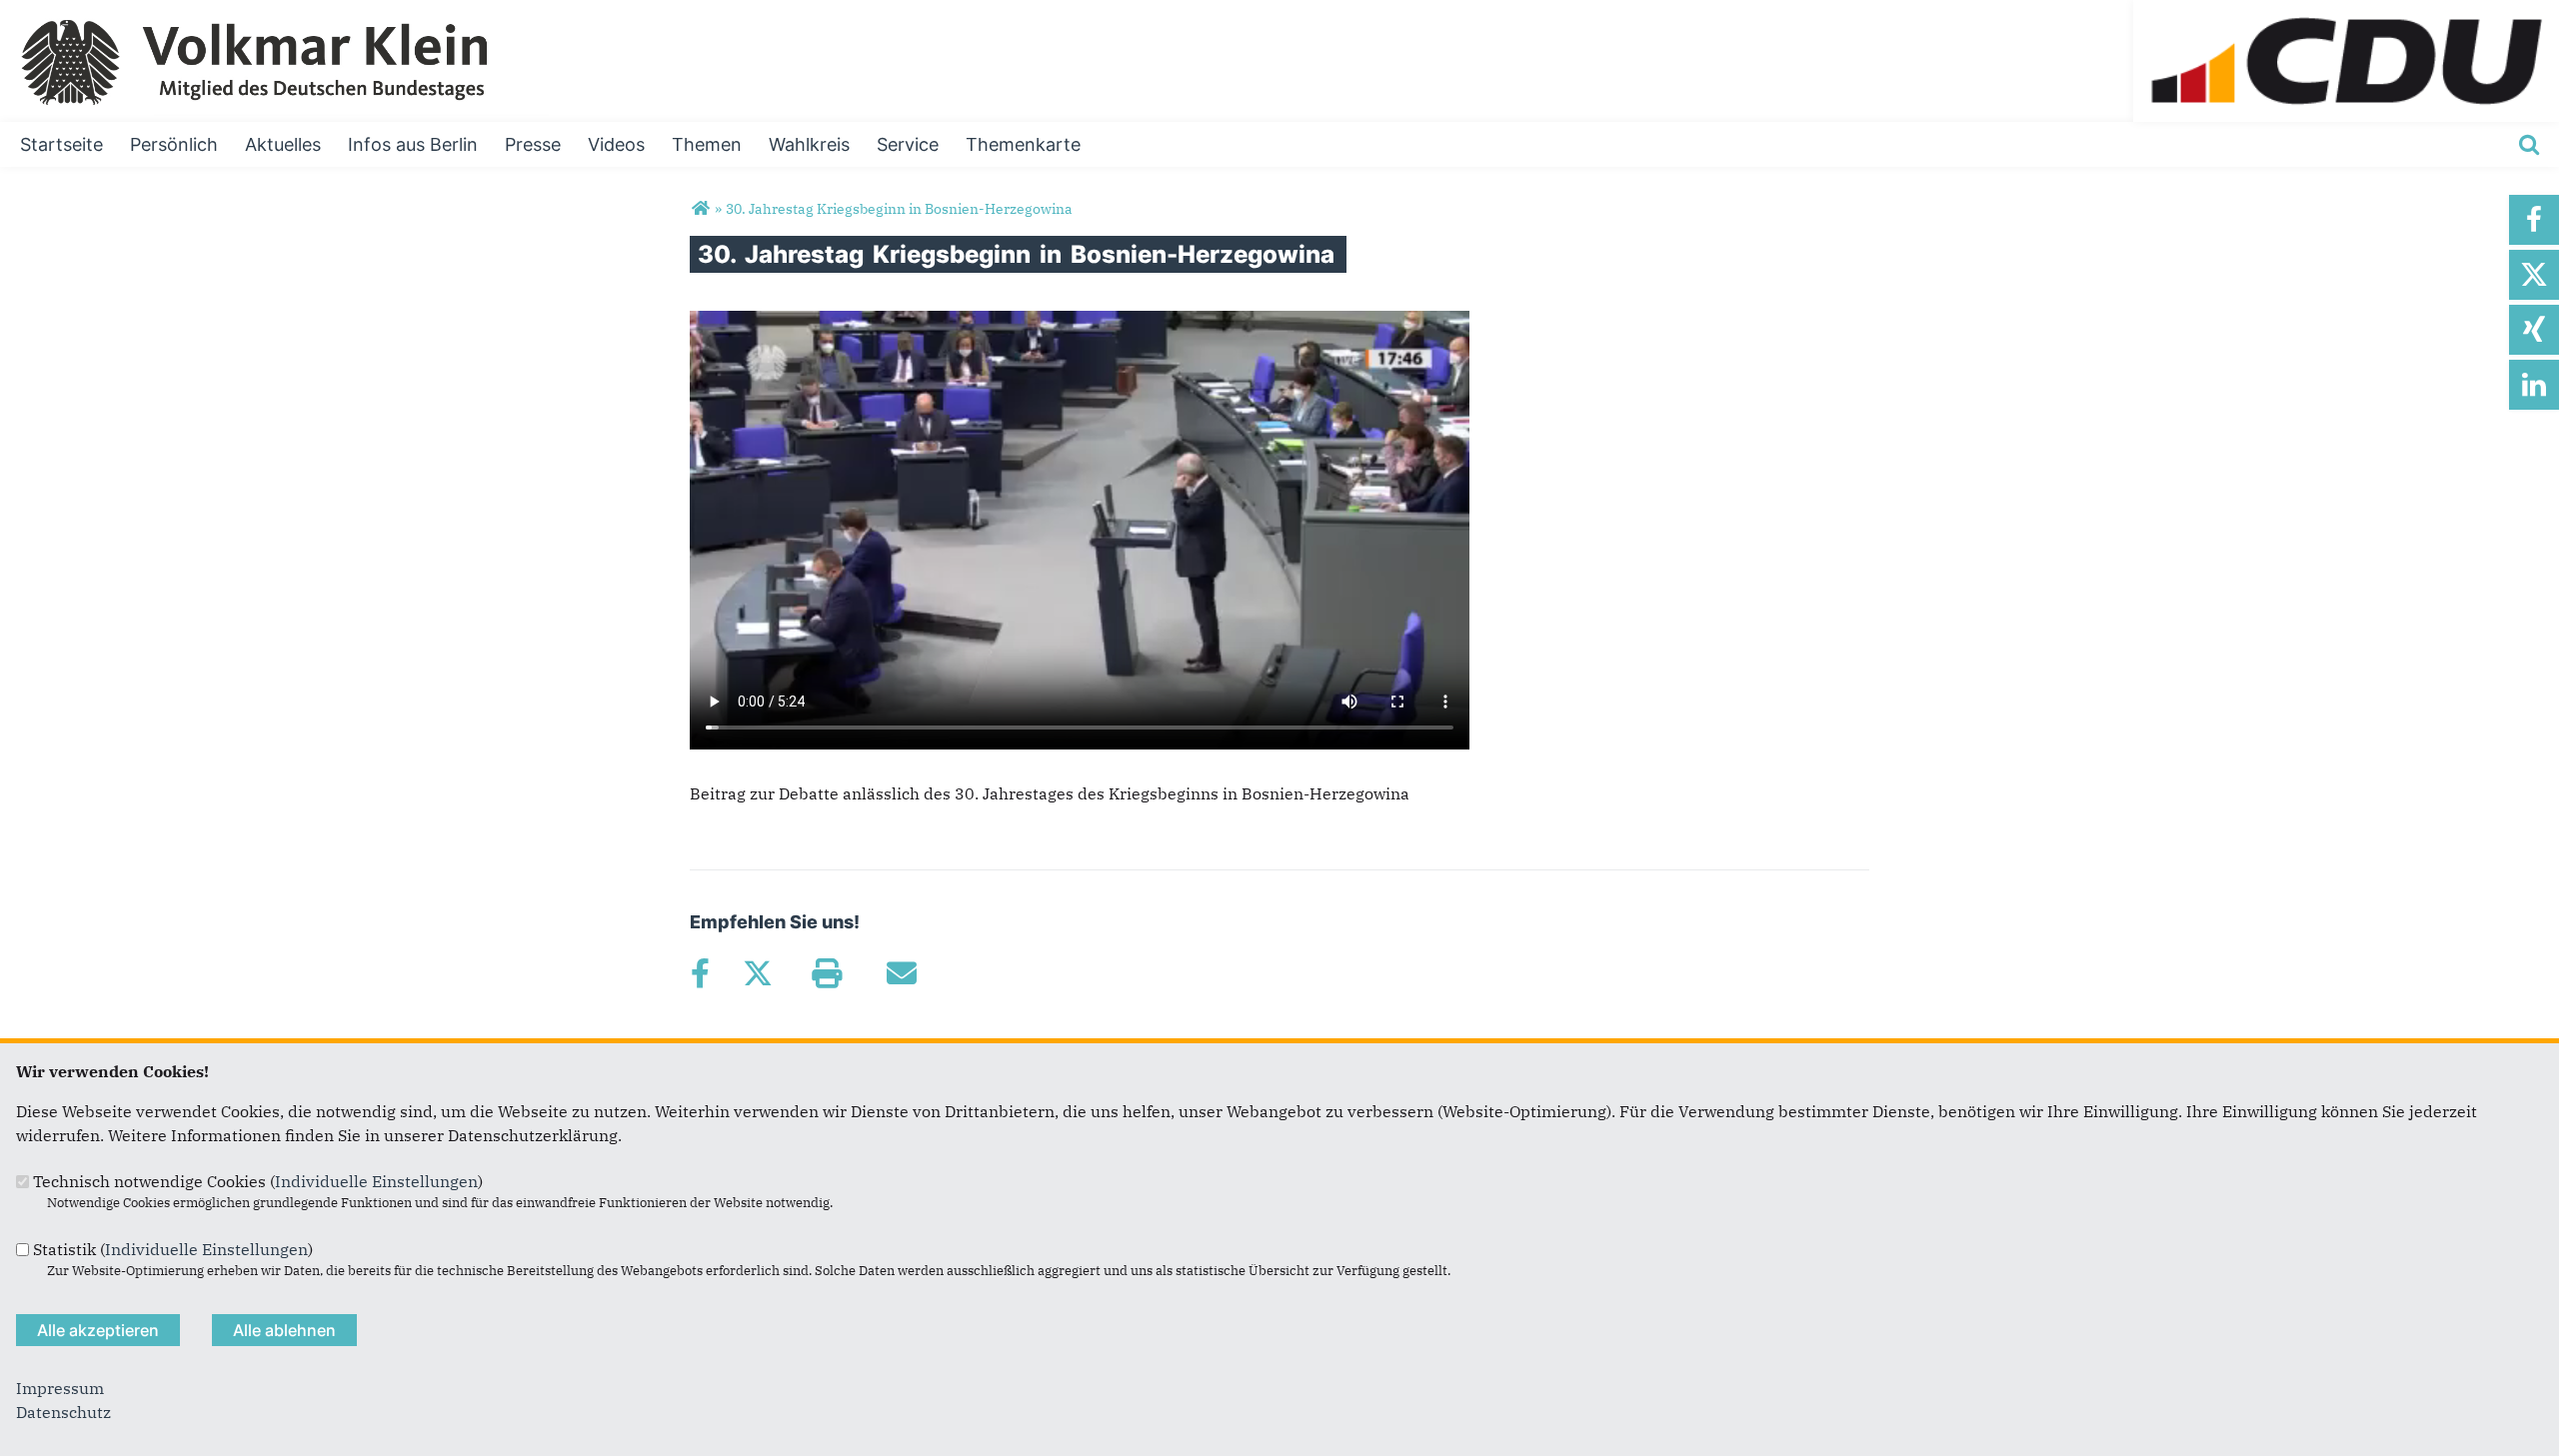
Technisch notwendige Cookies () (258, 1181)
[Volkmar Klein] (700, 209)
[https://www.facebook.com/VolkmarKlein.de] (2534, 220)
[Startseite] (2346, 12)
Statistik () (173, 1249)
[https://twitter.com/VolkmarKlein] (2534, 275)
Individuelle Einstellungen (376, 1181)
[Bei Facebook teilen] (700, 973)
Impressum (60, 1388)
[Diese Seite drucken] (826, 973)
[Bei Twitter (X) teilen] (757, 973)
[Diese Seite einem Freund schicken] (901, 973)
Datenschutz (63, 1412)
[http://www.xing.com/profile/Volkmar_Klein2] (2534, 330)
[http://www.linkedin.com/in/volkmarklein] (2534, 385)
